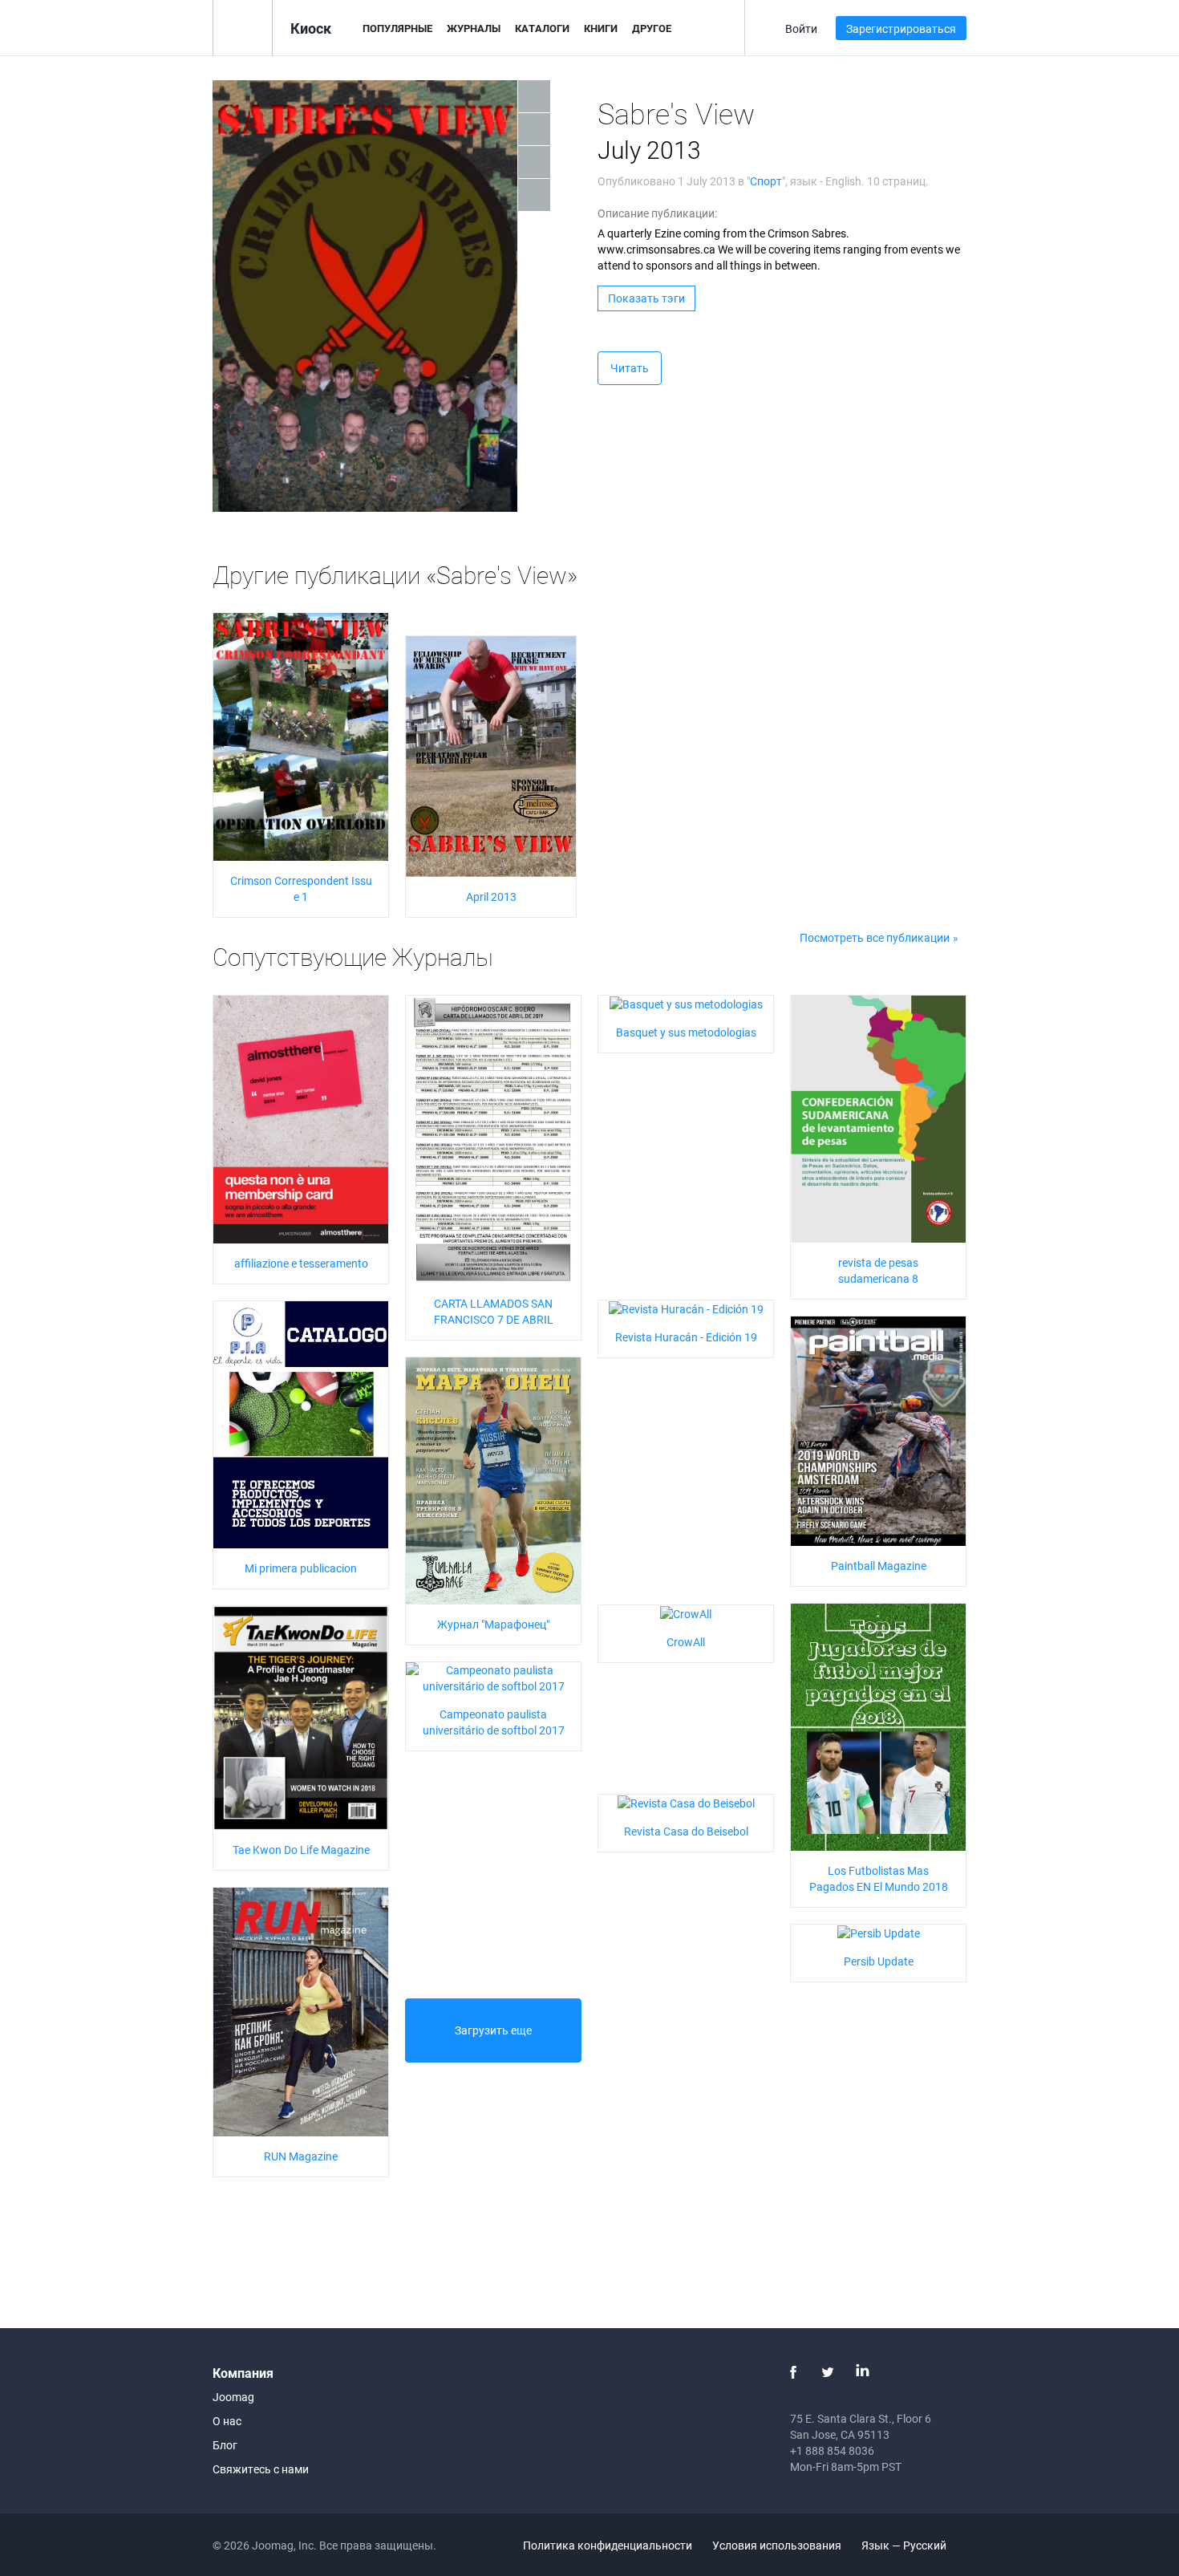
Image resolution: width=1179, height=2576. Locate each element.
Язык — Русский (905, 2545)
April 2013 (491, 897)
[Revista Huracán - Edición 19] (686, 1308)
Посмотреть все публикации (875, 937)
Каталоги (542, 28)
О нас (227, 2421)
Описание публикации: (657, 213)
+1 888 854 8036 (832, 2450)
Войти (801, 28)
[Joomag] (243, 27)
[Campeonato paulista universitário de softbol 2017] (493, 1676)
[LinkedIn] (862, 2372)
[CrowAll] (686, 1613)
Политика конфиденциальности (608, 2545)
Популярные (397, 28)
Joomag (233, 2397)
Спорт (766, 181)
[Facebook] (793, 2372)
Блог (225, 2445)
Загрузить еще (493, 2030)
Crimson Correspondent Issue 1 (301, 888)
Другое (652, 28)
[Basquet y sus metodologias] (686, 1003)
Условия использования (777, 2545)
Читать (630, 368)
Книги (601, 28)
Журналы (474, 28)
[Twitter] (828, 2372)
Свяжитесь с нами (261, 2469)
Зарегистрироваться (901, 28)
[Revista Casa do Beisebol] (686, 1802)
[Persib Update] (879, 1932)
